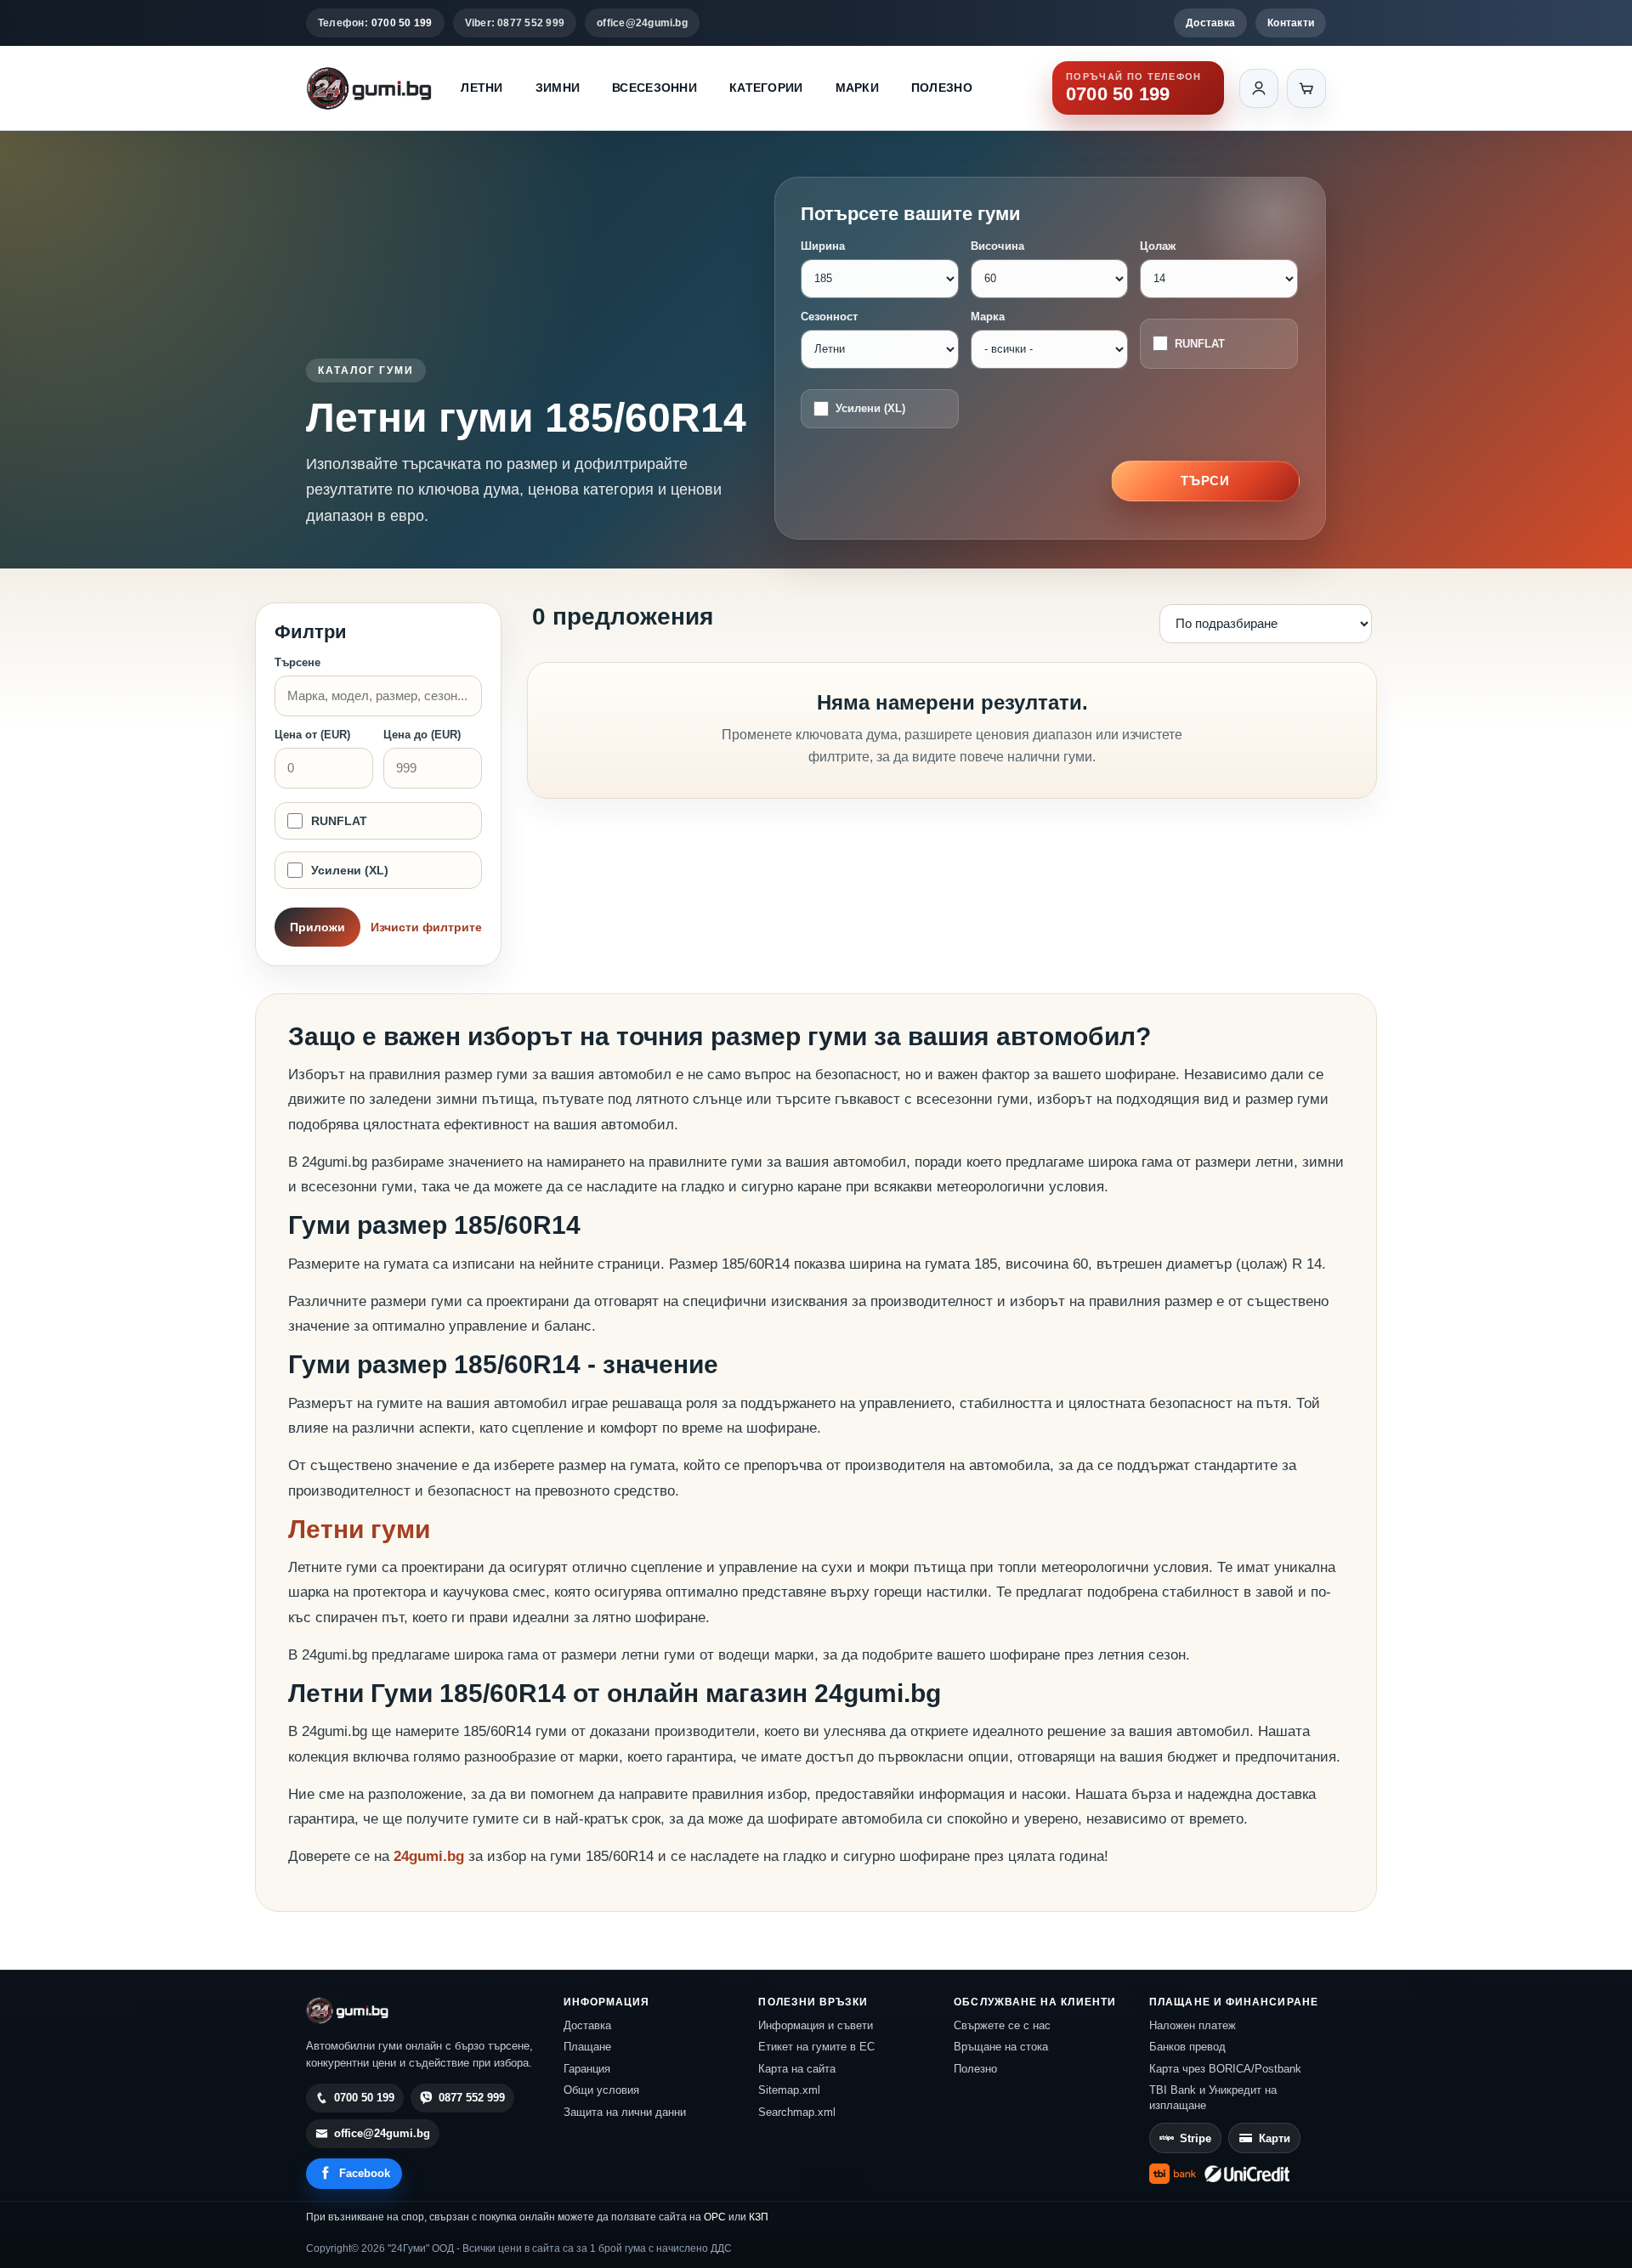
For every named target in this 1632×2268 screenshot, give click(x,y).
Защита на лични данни (625, 2112)
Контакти (1291, 23)
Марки (857, 88)
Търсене (297, 662)
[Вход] (1259, 88)
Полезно (942, 88)
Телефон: (375, 23)
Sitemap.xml (789, 2090)
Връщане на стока (1001, 2047)
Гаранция (587, 2069)
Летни (482, 88)
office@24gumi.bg (642, 23)
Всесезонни (654, 88)
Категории (766, 88)
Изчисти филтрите (426, 927)
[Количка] (1306, 88)
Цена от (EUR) (312, 735)
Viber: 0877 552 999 (515, 23)
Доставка (1210, 23)
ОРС (715, 2217)
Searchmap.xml (797, 2112)
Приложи (317, 927)
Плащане (587, 2047)
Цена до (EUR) (422, 735)
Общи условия (601, 2090)
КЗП (759, 2217)
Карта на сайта (797, 2069)
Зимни (558, 88)
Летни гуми (359, 1529)
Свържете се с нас (1002, 2025)
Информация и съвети (816, 2025)
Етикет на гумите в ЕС (816, 2047)
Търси (1206, 481)
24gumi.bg (429, 1856)
